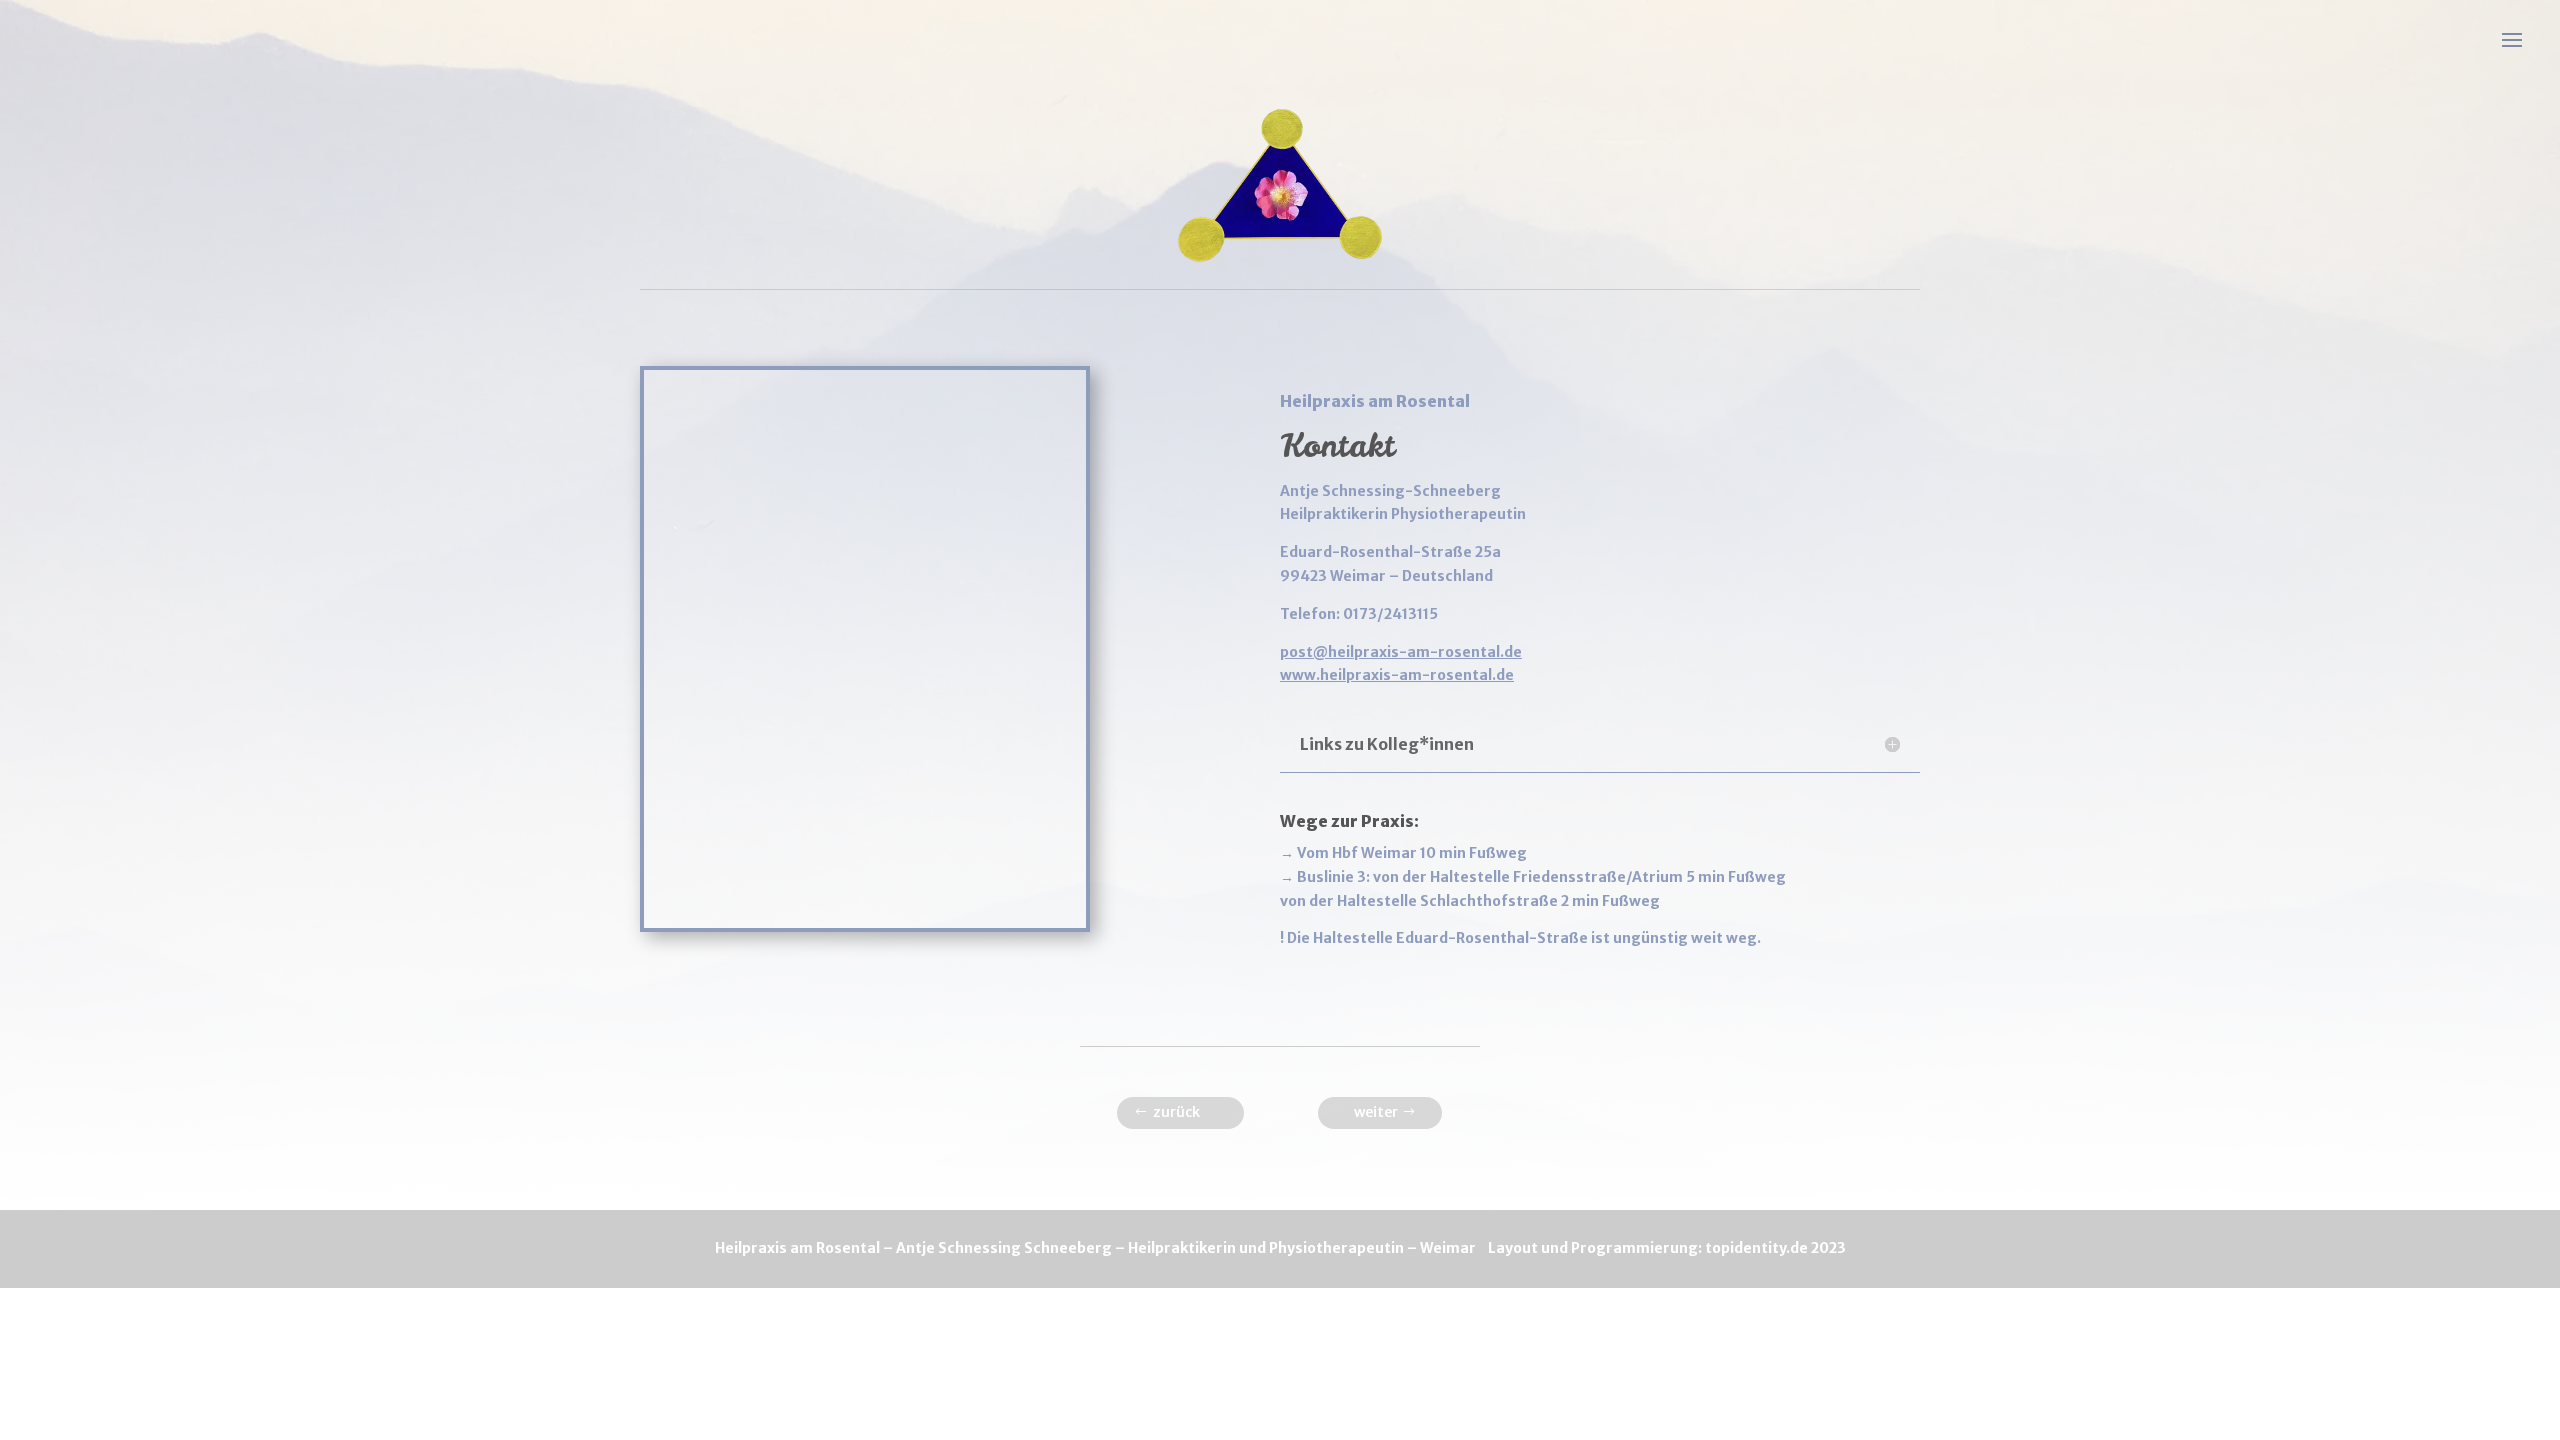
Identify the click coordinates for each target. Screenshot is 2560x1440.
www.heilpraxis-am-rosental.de (1397, 675)
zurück (1176, 1112)
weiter (1376, 1112)
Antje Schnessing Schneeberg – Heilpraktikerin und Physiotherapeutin (1150, 1248)
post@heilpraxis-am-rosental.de (1401, 652)
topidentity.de (1756, 1248)
